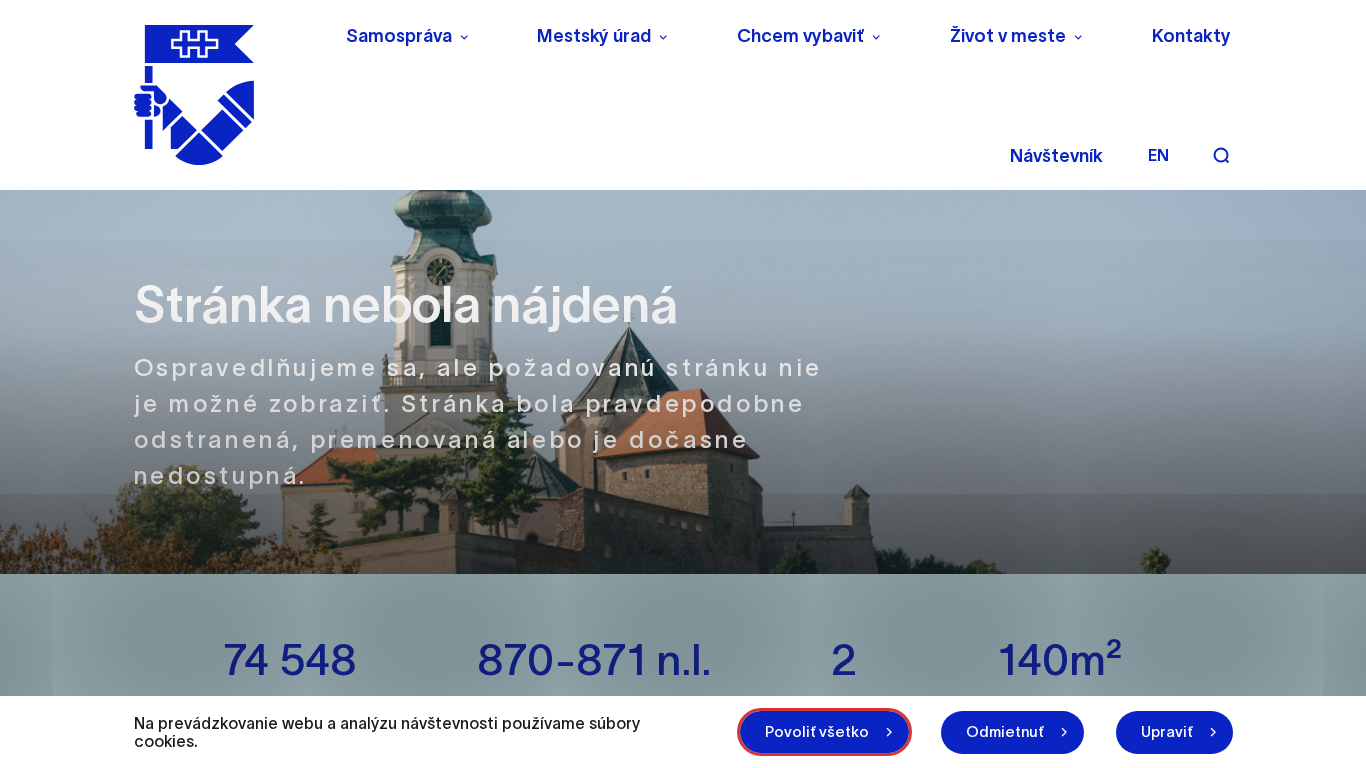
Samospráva (399, 36)
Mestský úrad (594, 36)
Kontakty (1191, 36)
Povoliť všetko (817, 731)
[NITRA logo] (226, 95)
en (1158, 155)
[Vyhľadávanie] (1221, 155)
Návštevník (1056, 156)
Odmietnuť (1005, 731)
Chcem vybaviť (800, 36)
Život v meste (1008, 36)
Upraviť (1167, 731)
